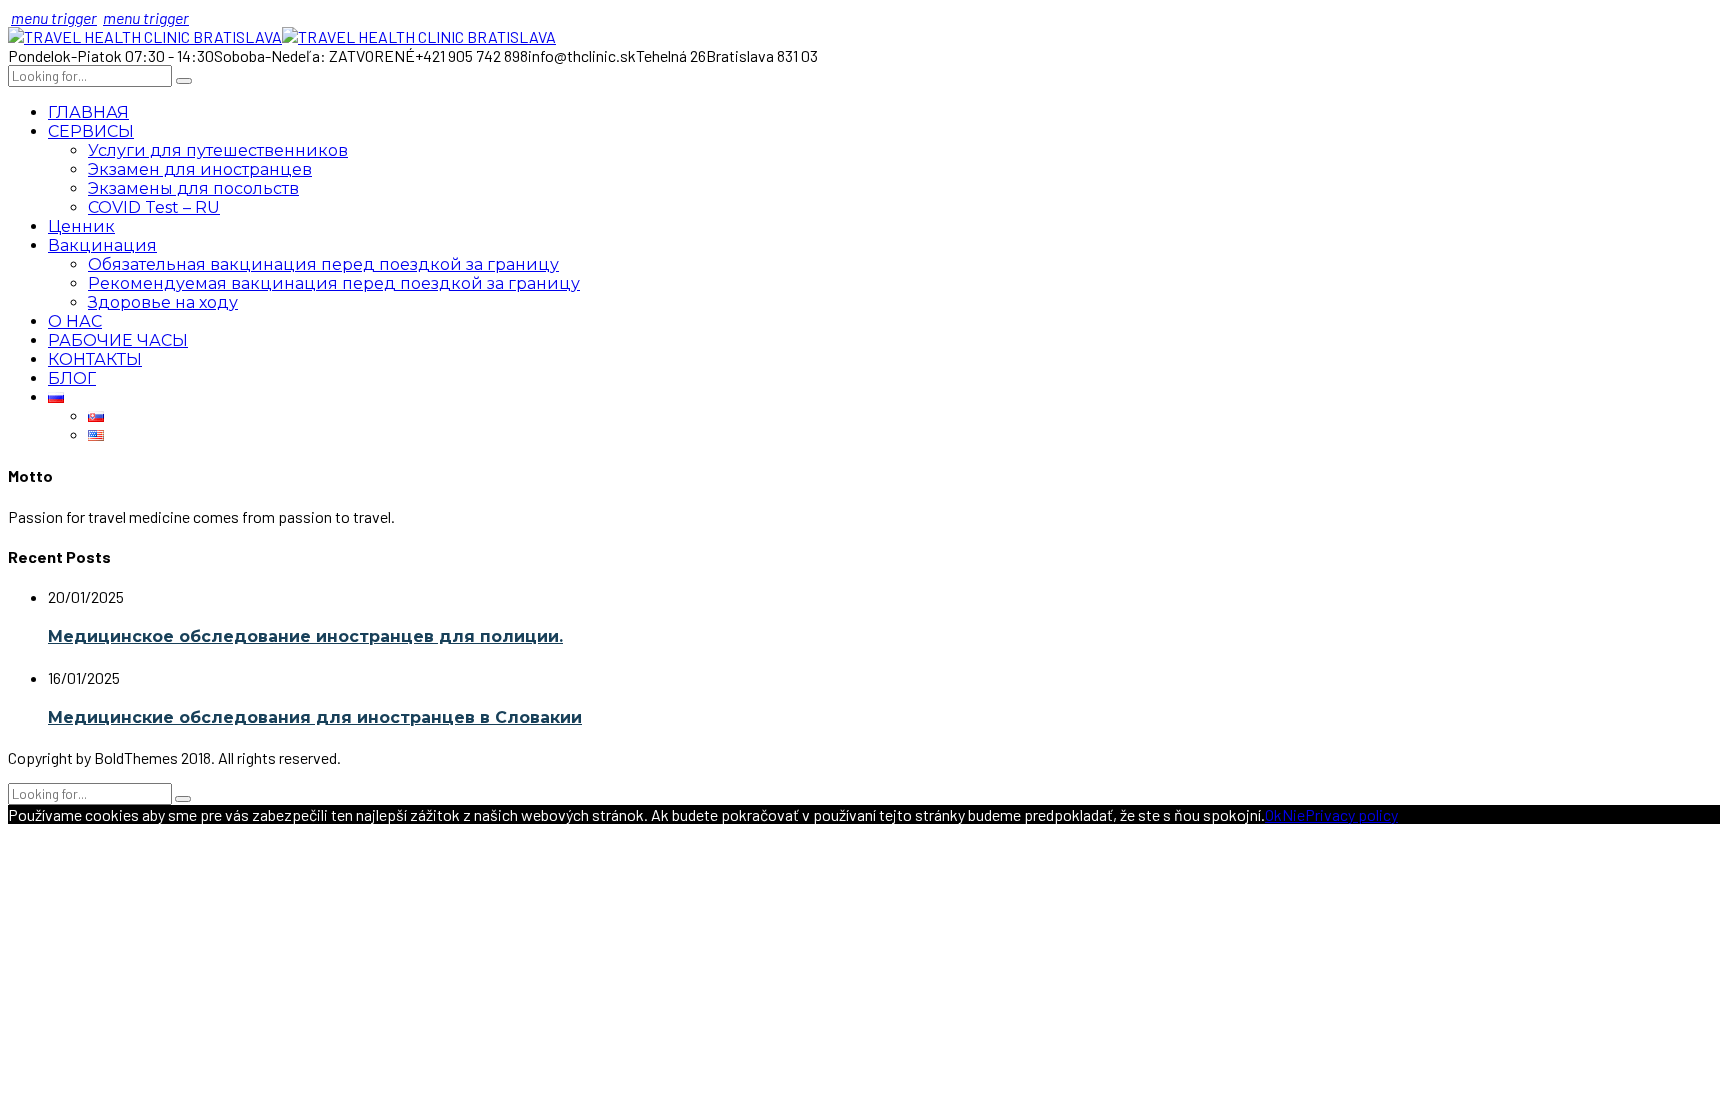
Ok (1273, 814)
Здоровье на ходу (163, 302)
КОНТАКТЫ (95, 359)
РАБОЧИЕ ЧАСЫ (118, 340)
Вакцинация (102, 245)
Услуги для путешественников (218, 150)
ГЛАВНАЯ (88, 112)
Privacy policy (1351, 814)
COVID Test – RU (154, 207)
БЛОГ (72, 378)
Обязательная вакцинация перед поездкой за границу (323, 264)
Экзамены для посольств (193, 188)
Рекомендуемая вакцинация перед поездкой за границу (334, 283)
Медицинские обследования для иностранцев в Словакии (315, 717)
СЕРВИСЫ (91, 131)
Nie (1293, 814)
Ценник (81, 226)
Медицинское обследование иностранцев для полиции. (305, 636)
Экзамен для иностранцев (200, 169)
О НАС (75, 321)
